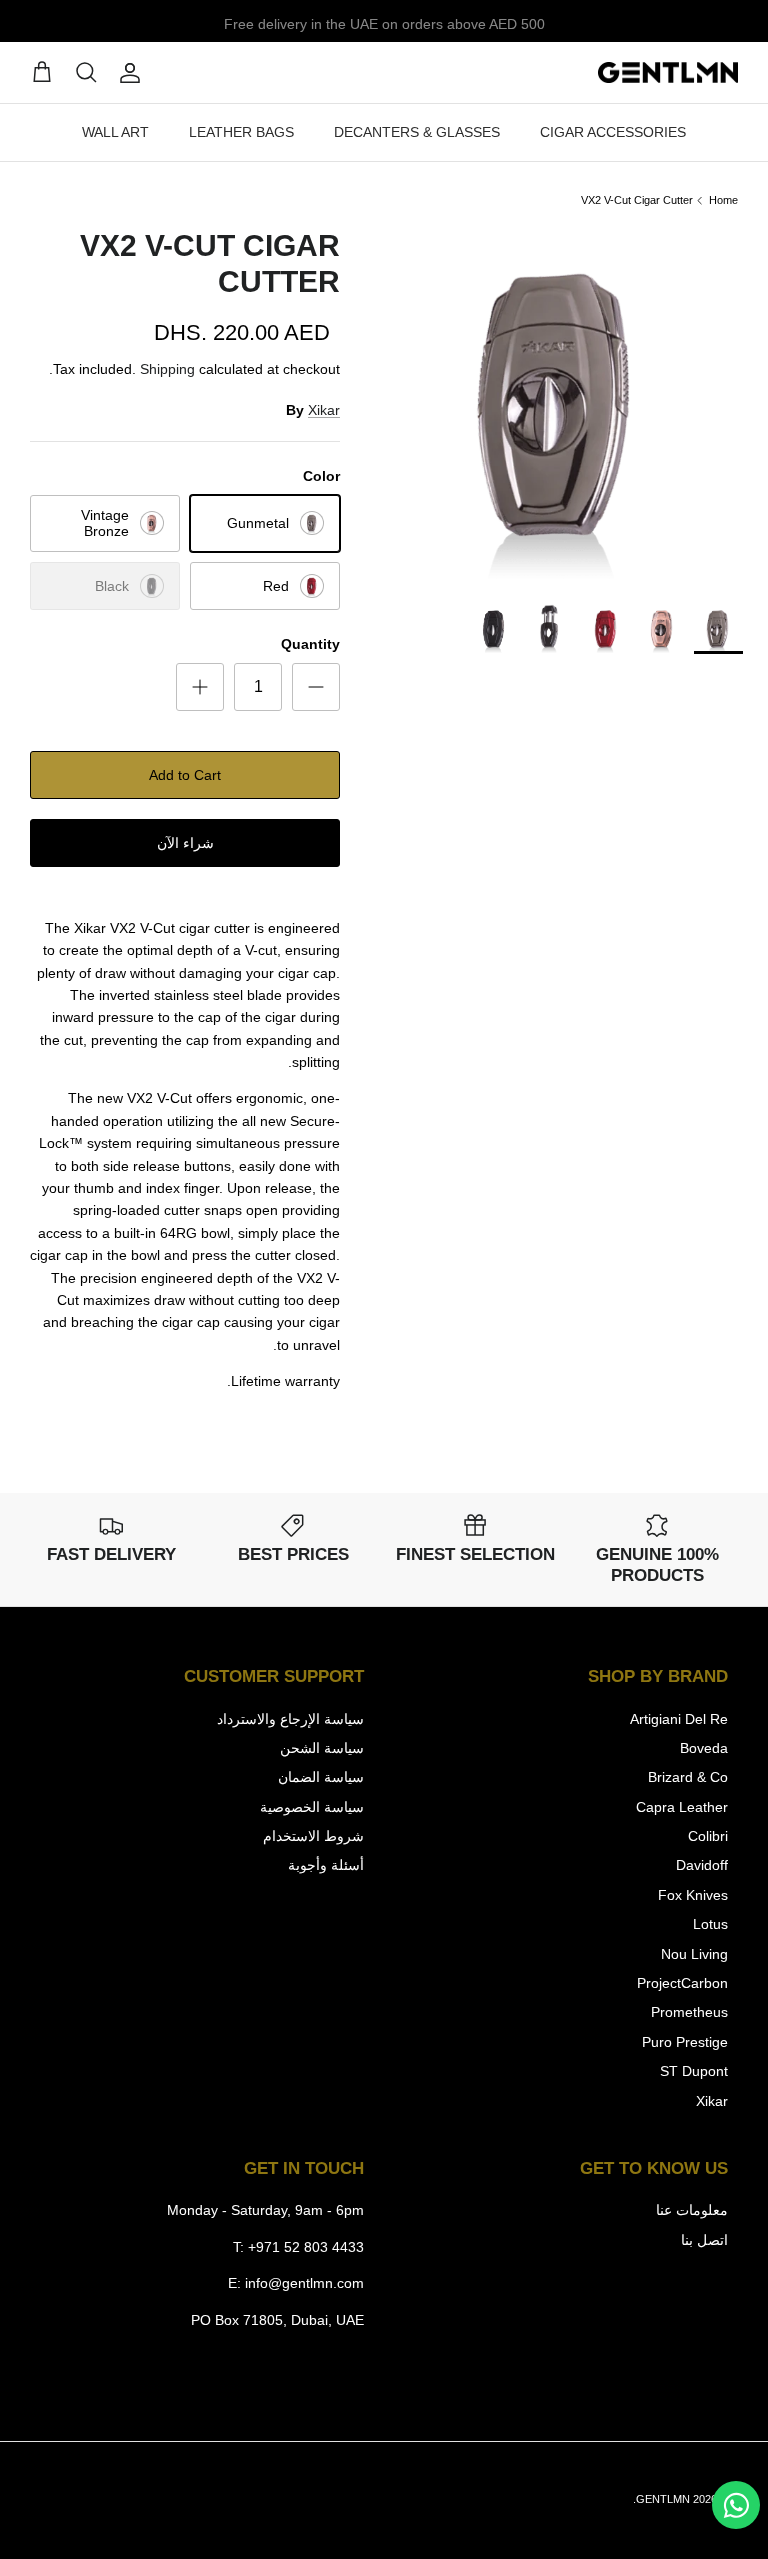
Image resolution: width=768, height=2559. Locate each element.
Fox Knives (693, 1895)
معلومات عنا (692, 2210)
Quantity (310, 644)
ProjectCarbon (682, 1983)
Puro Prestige (685, 2042)
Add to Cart (185, 775)
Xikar (324, 410)
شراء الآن (185, 843)
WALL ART (115, 132)
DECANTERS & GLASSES (417, 132)
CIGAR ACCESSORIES (613, 132)
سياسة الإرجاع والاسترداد (290, 1719)
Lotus (710, 1924)
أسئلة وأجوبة (326, 1865)
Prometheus (689, 2012)
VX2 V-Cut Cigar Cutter (637, 200)
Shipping (167, 369)
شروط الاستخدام (313, 1836)
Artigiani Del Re (679, 1719)
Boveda (704, 1748)
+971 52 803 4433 (306, 2247)
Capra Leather (682, 1807)
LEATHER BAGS (241, 132)
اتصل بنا (704, 2240)
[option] (561, 405)
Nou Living (694, 1954)
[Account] (134, 73)
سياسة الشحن (322, 1748)
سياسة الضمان (321, 1777)
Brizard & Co (688, 1777)
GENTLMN (663, 2499)
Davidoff (702, 1865)
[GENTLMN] (668, 73)
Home (723, 200)
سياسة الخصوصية (312, 1807)
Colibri (708, 1836)
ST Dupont (694, 2071)
